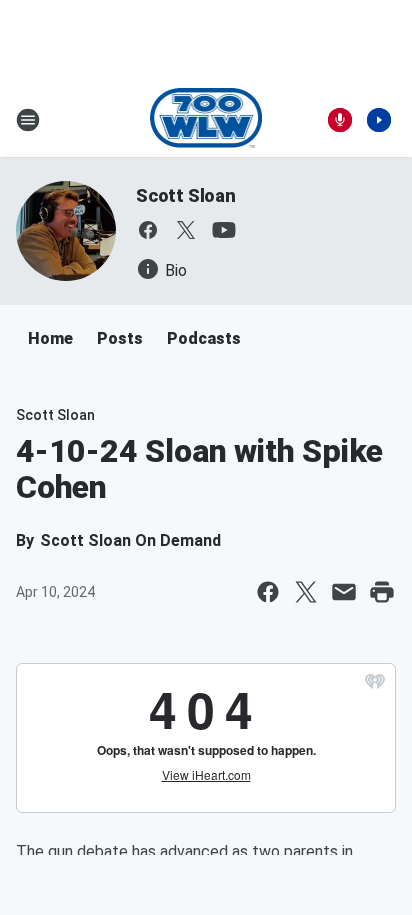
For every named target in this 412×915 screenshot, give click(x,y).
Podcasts (204, 338)
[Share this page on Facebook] (268, 592)
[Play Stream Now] (379, 120)
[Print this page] (382, 592)
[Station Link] (206, 120)
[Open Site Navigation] (28, 120)
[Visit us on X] (186, 230)
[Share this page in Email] (344, 592)
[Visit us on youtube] (224, 230)
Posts (120, 338)
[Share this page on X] (306, 592)
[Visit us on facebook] (148, 230)
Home (50, 338)
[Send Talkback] (340, 120)
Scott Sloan (186, 195)
